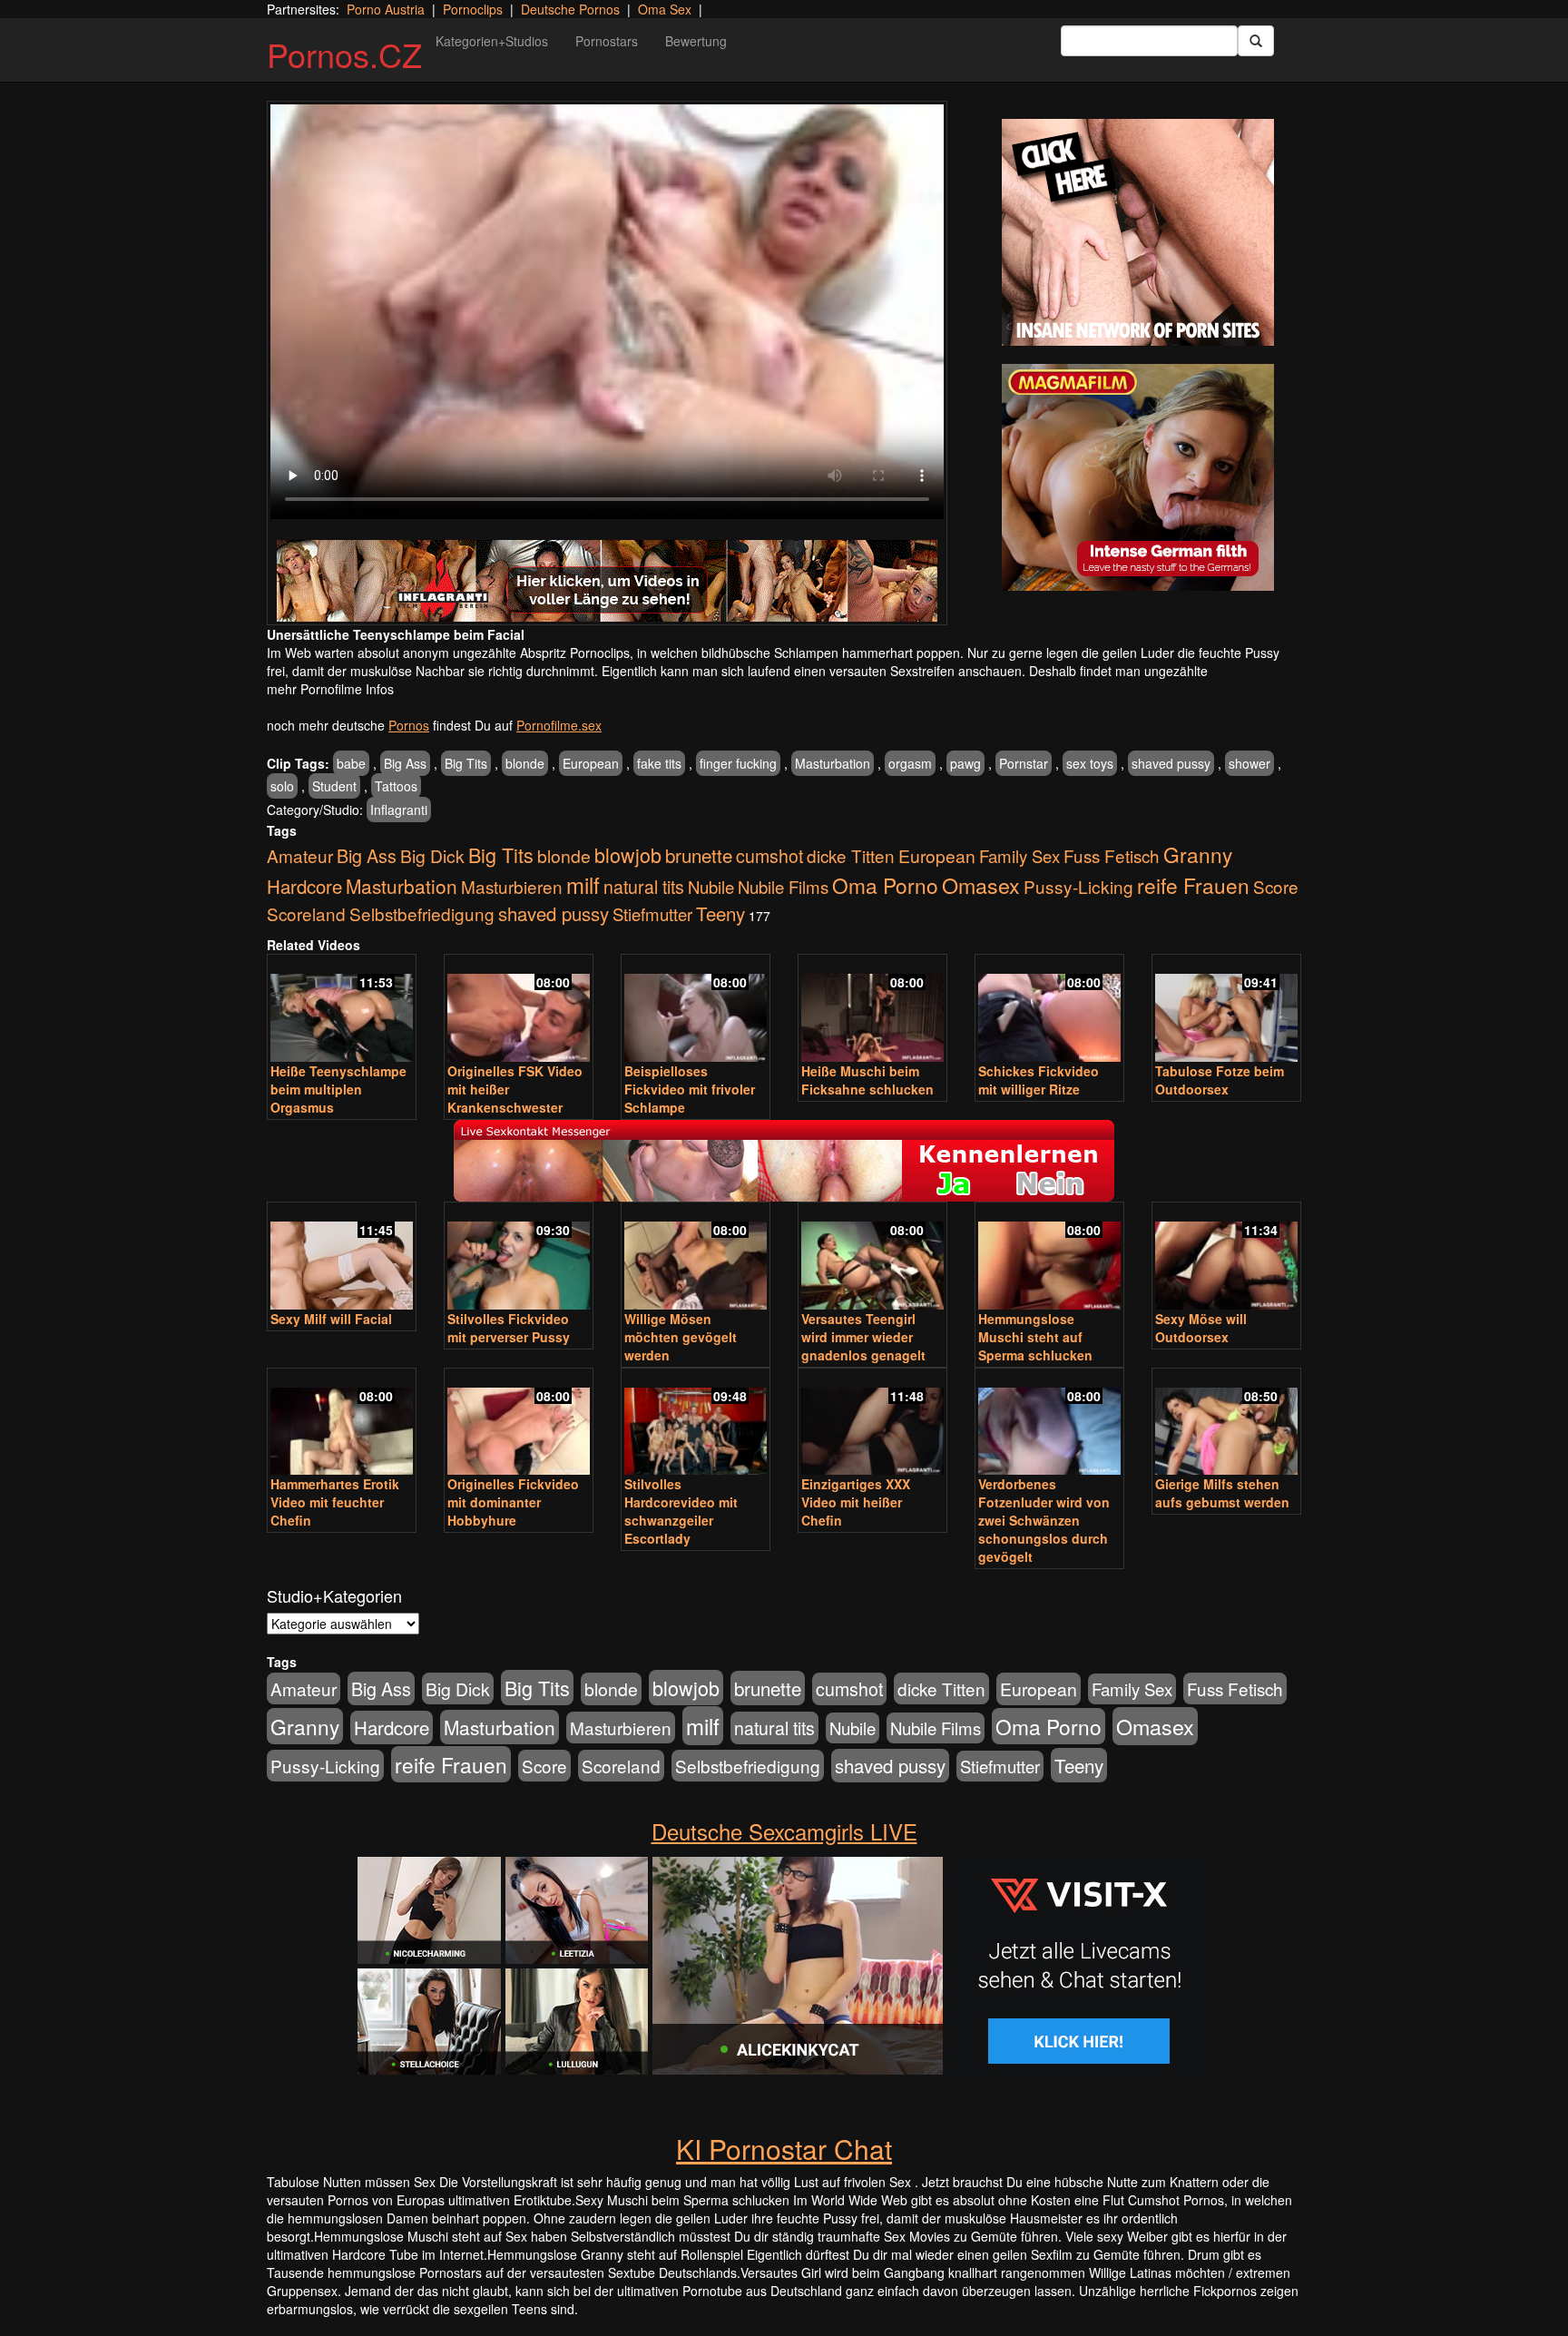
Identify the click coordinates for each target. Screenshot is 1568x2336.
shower (1249, 763)
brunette (699, 855)
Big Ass (405, 763)
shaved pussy (1171, 763)
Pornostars (607, 41)
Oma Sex (665, 9)
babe (351, 763)
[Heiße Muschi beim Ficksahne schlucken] (872, 1010)
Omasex (981, 885)
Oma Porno (885, 885)
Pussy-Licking (1078, 886)
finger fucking (738, 763)
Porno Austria (386, 9)
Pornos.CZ (344, 54)
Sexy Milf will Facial (331, 1319)
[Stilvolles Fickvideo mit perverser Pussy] (519, 1257)
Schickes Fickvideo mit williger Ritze (1039, 1080)
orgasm (910, 763)
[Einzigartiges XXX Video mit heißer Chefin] (872, 1423)
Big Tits (466, 763)
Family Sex (1019, 856)
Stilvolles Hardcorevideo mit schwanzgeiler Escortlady (681, 1511)
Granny (1198, 854)
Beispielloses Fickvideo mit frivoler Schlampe (690, 1089)
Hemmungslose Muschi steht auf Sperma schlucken (1035, 1337)
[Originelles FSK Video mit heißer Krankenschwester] (519, 1010)
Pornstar (1024, 763)
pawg (965, 763)
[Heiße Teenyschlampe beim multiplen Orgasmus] (342, 1010)
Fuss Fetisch (1112, 855)
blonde (525, 763)
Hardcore (304, 886)
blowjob (628, 854)
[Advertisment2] (1138, 477)
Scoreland (306, 913)
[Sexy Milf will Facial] (342, 1257)
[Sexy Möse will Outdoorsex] (1226, 1257)
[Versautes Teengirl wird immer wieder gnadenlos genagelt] (872, 1257)
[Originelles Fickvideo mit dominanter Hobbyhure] (519, 1423)
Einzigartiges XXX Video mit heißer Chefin (856, 1502)
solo (282, 786)
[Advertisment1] (1138, 232)
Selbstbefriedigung (422, 913)
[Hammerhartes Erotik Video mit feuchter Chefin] (342, 1423)
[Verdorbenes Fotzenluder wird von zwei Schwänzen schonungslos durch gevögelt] (1049, 1423)
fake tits (659, 763)
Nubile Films (783, 887)
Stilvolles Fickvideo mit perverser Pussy (509, 1328)
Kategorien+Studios (492, 41)
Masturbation (833, 763)
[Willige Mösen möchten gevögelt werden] (696, 1257)
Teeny (720, 913)
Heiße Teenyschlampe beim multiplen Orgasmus (338, 1089)
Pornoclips (473, 9)
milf (583, 884)
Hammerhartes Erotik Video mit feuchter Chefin (335, 1502)
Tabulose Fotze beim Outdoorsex (1220, 1080)
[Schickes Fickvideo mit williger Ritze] (1049, 1010)
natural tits (644, 887)
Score (1276, 886)
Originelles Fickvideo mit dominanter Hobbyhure (513, 1502)
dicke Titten (851, 855)
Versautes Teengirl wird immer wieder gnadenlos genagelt (863, 1337)
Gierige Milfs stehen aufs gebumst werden (1222, 1493)
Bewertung (696, 41)
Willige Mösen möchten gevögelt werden (681, 1337)
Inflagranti (399, 810)
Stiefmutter (652, 914)
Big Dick (432, 855)
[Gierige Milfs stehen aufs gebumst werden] (1226, 1423)
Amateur (300, 855)
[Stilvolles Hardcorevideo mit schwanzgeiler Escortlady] (696, 1423)
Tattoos (396, 786)
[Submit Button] (1256, 41)
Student (334, 786)
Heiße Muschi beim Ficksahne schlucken (867, 1080)
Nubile (711, 887)
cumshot (769, 856)
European (591, 763)
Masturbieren (512, 886)
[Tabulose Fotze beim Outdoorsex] (1226, 1010)
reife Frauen (1193, 885)
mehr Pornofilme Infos (330, 689)
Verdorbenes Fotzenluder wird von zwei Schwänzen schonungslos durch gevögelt (1044, 1520)
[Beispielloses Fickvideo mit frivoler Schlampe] (696, 1010)
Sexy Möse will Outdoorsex (1201, 1328)
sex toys (1090, 763)
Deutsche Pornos (570, 9)
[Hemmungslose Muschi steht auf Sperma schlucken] (1049, 1257)
